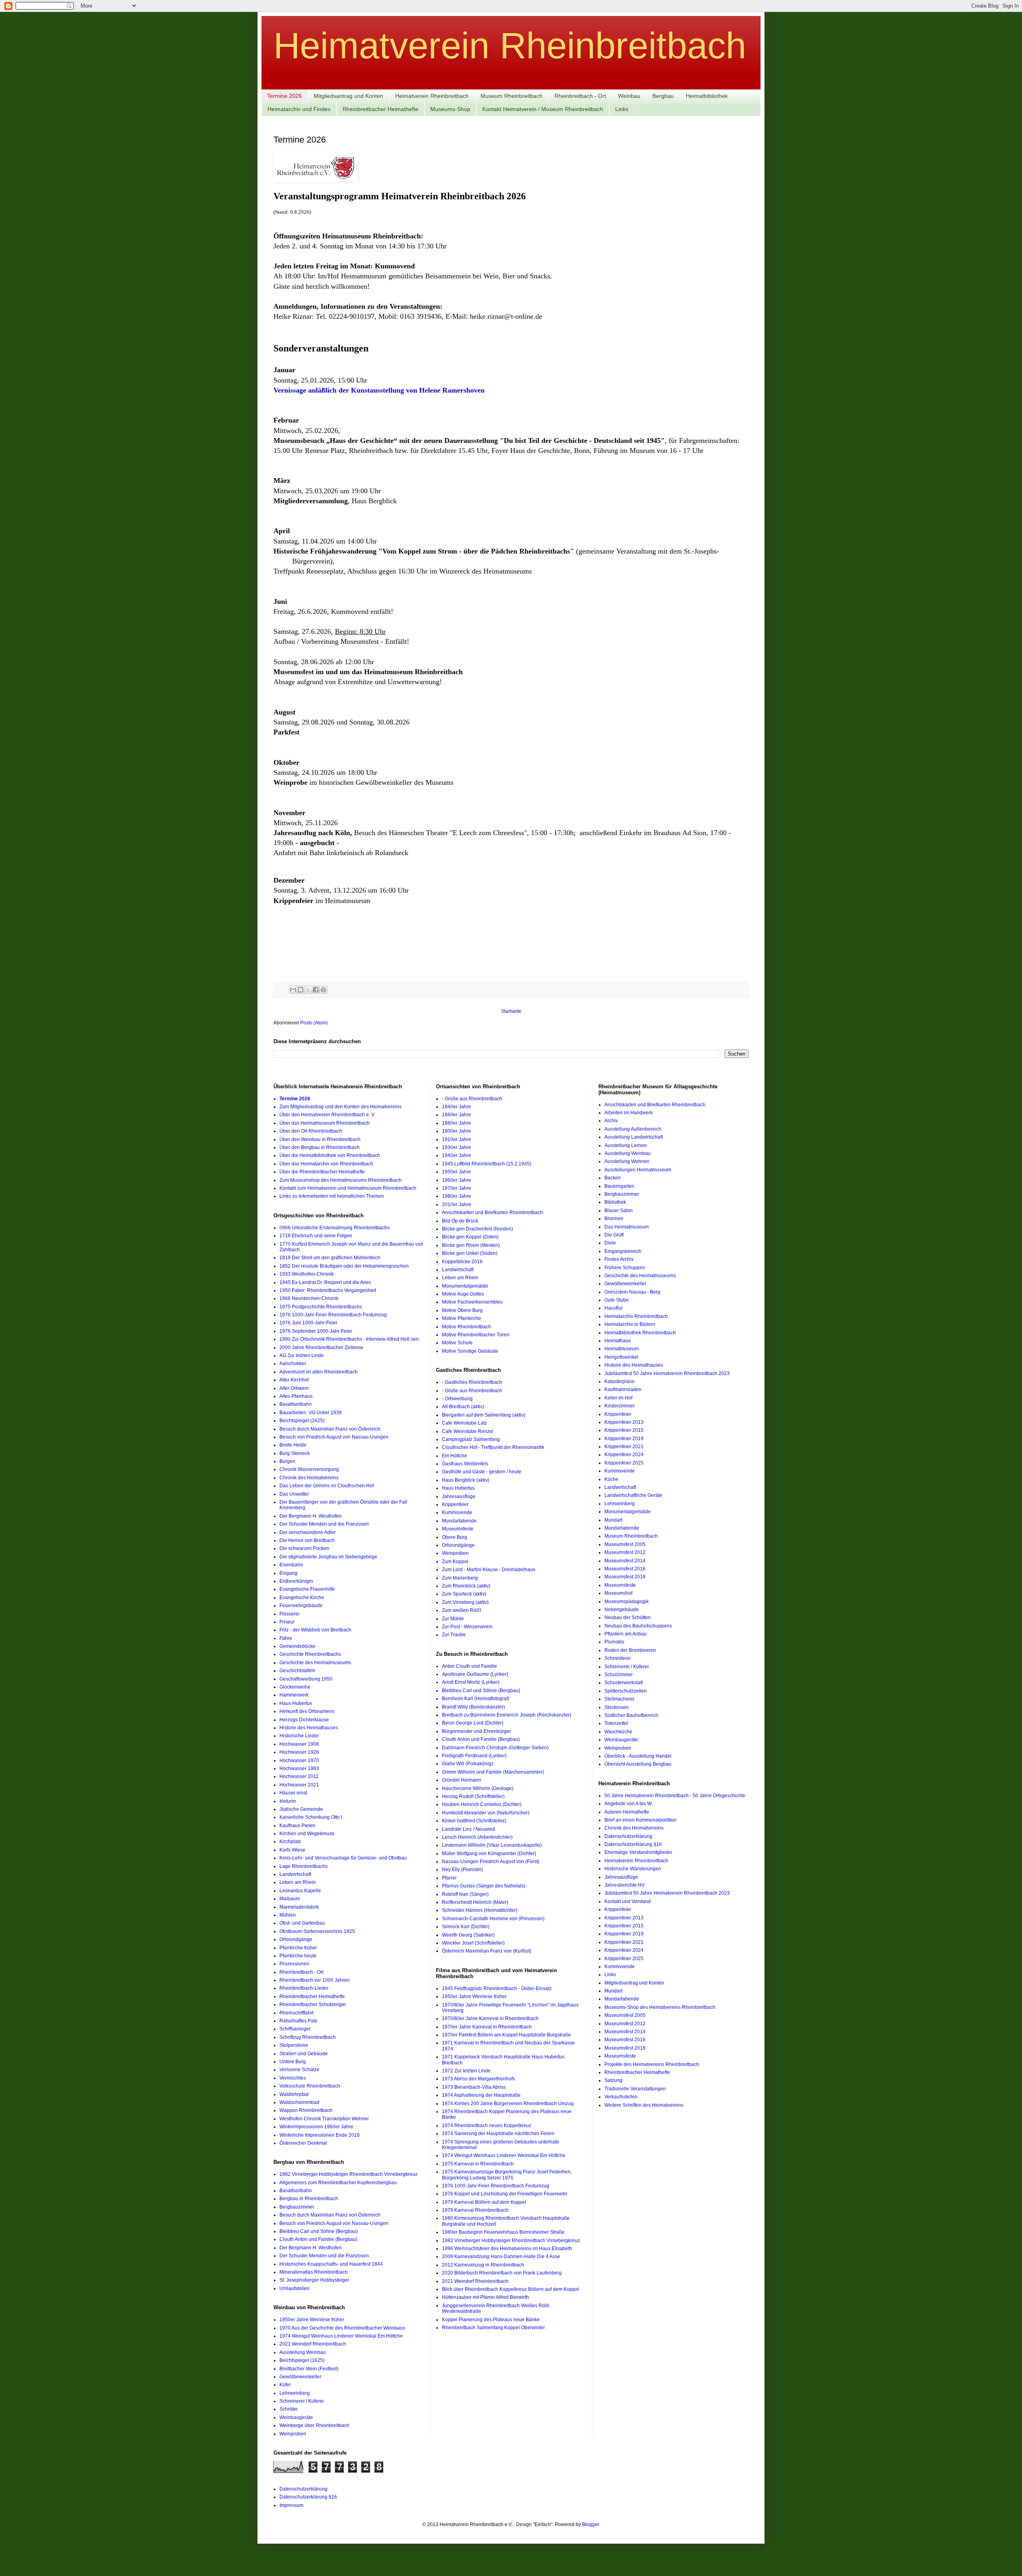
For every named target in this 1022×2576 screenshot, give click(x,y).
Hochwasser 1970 (299, 1760)
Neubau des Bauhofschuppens (638, 1626)
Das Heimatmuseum (627, 1227)
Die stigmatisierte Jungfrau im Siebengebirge (328, 1557)
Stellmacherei (619, 1699)
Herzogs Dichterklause (304, 1720)
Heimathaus (618, 1341)
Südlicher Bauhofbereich (631, 1715)
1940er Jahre (457, 1155)
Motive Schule (457, 1343)
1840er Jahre (457, 1107)
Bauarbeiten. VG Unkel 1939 (311, 1413)
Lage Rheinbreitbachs (304, 1866)
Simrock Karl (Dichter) (466, 1927)
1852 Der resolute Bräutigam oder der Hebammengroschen (344, 1266)
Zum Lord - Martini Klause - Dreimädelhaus (489, 1570)
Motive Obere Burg (462, 1310)
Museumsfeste (458, 1529)
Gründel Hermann (461, 1780)
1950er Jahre (457, 1172)
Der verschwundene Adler (308, 1532)
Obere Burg (455, 1537)
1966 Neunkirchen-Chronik (309, 1298)
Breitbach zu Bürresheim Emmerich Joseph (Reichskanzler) (507, 1715)
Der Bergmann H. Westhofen (311, 1516)
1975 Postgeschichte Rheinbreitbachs (321, 1307)
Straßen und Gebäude (304, 2054)
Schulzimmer (619, 1675)
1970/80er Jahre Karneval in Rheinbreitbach (490, 2018)
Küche (611, 1479)
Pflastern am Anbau (626, 1634)
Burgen (287, 1461)
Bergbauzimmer (297, 2207)
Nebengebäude (622, 1610)
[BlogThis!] (301, 990)
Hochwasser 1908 (299, 1744)
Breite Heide (293, 1445)
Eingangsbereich (623, 1251)
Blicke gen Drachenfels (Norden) (477, 1229)
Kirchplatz (290, 1842)
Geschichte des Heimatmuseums (315, 1663)
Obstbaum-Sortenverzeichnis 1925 (317, 1931)
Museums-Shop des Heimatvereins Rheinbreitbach (660, 2007)
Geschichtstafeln (297, 1671)
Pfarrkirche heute (298, 1956)
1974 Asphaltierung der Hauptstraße (481, 2095)
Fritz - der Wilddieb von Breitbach (315, 1630)
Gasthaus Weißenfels (465, 1464)
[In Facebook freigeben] (316, 990)
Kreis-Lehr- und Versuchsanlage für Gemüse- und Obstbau (343, 1858)
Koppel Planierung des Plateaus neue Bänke (491, 2320)
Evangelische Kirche (302, 1598)
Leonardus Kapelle (300, 1891)
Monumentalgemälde (465, 1286)
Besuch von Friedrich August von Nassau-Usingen (334, 1437)
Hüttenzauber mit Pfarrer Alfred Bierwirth (485, 2297)
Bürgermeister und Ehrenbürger (476, 1731)
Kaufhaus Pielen (297, 1826)
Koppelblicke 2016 (462, 1262)
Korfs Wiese (292, 1850)
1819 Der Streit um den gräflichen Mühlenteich (330, 1258)
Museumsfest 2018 (625, 1577)
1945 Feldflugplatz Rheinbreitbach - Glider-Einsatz (497, 1989)
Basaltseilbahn (296, 1404)
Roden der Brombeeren (630, 1650)
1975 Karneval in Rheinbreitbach (478, 2164)
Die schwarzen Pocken (304, 1548)
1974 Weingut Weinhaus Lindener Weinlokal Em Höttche (341, 2336)
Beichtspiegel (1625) (302, 1421)
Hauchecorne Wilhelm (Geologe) (478, 1788)
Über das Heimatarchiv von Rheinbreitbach (326, 1164)
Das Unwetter (294, 1494)
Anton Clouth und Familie (469, 1666)
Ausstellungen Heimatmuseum (638, 1170)
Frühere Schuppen (625, 1268)
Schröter (289, 2409)
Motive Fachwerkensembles (472, 1302)
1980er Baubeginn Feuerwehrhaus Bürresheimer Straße (503, 2232)
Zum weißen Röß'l (461, 1610)
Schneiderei (618, 1658)
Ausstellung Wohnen (627, 1161)
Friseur (287, 1622)
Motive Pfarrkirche (461, 1318)
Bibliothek (615, 1202)
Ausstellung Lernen (626, 1145)
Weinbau (629, 96)
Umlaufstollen (294, 2288)
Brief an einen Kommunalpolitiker (641, 1820)
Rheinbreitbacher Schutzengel (313, 2004)
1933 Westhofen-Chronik (307, 1274)
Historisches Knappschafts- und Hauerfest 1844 (331, 2264)
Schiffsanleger (295, 2029)
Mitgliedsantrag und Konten (349, 96)
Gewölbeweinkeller (300, 2377)
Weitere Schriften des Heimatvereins (644, 2105)
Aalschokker (293, 1363)
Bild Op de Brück (460, 1221)
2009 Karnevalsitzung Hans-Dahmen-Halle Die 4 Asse (501, 2256)
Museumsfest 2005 (625, 1544)
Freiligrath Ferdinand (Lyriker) (474, 1756)
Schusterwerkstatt (624, 1683)
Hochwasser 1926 (299, 1752)
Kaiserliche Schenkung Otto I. (311, 1817)
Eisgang (288, 1573)
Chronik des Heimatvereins (309, 1478)
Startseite (511, 1011)
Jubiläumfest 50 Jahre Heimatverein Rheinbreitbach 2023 (667, 1373)
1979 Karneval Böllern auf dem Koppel (484, 2202)
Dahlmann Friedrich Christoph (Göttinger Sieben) (495, 1748)
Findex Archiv (619, 1259)
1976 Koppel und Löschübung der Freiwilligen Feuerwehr (505, 2194)
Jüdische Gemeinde (301, 1809)
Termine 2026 (284, 96)
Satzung (613, 2080)
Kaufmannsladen (623, 1389)
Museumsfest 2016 (625, 1569)
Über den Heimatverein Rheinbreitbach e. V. (327, 1115)
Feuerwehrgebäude (301, 1606)
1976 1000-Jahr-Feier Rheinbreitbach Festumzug (333, 1315)
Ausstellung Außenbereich (633, 1129)
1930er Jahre (457, 1147)
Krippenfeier (455, 1504)
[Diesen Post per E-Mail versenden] (293, 990)
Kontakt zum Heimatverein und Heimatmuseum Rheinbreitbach (348, 1188)
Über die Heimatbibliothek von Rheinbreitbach (330, 1155)
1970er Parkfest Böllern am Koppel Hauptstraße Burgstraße (506, 2035)
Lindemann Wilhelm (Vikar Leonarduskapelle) (492, 1845)
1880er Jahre (457, 1123)
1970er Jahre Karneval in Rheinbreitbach (487, 2027)
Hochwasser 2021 (299, 1785)
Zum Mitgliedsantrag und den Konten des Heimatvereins (341, 1107)
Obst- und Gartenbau (302, 1923)
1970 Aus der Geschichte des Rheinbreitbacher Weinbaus (342, 2328)
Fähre (286, 1638)
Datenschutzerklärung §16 (633, 1844)
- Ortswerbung (457, 1399)
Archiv (611, 1121)
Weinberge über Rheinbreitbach (314, 2425)
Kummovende (457, 1512)
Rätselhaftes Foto (298, 2021)
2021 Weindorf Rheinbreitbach (313, 2344)
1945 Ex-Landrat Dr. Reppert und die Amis (325, 1282)
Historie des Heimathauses (309, 1728)
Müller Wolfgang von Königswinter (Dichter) (489, 1854)
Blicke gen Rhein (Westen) (471, 1245)
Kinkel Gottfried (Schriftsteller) (474, 1821)
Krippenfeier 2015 (624, 1430)
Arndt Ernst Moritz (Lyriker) (471, 1682)
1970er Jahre (457, 1188)
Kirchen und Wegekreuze (307, 1834)
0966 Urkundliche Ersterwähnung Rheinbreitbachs (335, 1228)
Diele (610, 1243)
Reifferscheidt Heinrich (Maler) (475, 1902)
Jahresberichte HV (625, 1885)
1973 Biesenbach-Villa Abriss (474, 2087)
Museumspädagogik (627, 1602)
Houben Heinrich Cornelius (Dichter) (482, 1804)
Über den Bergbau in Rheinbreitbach (320, 1147)
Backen (613, 1178)
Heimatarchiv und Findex (299, 109)
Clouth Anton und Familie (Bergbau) (318, 2239)
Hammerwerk (294, 1695)
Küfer (285, 2385)
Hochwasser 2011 (299, 1776)
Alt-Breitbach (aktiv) (463, 1407)
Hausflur (614, 1308)
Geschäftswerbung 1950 (306, 1679)
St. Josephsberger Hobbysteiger (314, 2280)
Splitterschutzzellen (626, 1691)
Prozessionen (294, 1964)
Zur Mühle (453, 1619)
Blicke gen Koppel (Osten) (470, 1237)
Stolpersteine (294, 2045)
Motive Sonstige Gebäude (470, 1351)
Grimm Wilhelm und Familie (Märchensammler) (493, 1772)
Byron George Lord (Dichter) (473, 1723)
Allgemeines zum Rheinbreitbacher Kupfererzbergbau (338, 2183)
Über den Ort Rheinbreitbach (311, 1131)
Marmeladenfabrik (299, 1907)
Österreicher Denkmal (303, 2143)
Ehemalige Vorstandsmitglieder (638, 1852)
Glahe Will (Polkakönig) (467, 1764)
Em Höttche (455, 1456)
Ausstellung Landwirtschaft (634, 1137)
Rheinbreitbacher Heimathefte (380, 109)
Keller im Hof (618, 1398)
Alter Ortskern (294, 1388)
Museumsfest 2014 (625, 1561)
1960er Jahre (457, 1180)
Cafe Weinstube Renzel (468, 1431)
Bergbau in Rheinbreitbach (309, 2199)
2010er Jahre (457, 1205)
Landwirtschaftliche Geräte (633, 1495)
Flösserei (289, 1614)
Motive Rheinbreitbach (466, 1327)
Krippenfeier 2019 (624, 1439)
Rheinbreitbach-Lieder (304, 1988)
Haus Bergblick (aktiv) (466, 1480)
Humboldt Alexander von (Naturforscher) (486, 1813)
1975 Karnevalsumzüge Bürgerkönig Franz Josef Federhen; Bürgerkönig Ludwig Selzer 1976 (507, 2175)
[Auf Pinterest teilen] (323, 990)
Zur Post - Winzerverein (467, 1627)
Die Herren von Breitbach (307, 1540)
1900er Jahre (457, 1131)
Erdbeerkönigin (296, 1581)
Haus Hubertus (296, 1703)
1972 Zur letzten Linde (466, 2071)
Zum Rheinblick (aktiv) (466, 1586)
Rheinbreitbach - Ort (580, 96)
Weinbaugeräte (296, 2417)
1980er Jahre (457, 1196)
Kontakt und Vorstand (628, 1901)
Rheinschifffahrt (296, 2013)
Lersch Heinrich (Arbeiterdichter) (477, 1837)
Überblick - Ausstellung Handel (638, 1756)
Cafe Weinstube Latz (464, 1423)
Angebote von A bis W (628, 1804)
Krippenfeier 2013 (624, 1422)
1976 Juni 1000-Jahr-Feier (308, 1323)
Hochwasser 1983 (299, 1768)
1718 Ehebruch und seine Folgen (316, 1236)
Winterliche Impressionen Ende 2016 (320, 2135)
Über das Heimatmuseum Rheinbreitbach (325, 1123)
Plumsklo (614, 1642)
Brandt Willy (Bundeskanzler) (473, 1707)
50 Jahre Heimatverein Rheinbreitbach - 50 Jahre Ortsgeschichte (675, 1796)
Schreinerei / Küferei (302, 2401)
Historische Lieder (299, 1736)
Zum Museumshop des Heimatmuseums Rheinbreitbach (341, 1180)
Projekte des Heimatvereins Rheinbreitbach (652, 2064)
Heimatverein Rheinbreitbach (510, 46)
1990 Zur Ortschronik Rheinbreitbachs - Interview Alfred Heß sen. (350, 1339)
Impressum (291, 2505)
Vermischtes (293, 2078)
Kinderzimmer (620, 1406)
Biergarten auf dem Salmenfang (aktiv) (484, 1415)
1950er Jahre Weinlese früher (312, 2320)
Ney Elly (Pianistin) (462, 1869)
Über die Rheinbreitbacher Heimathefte (322, 1172)
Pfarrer (449, 1878)
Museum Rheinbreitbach (512, 96)
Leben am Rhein (298, 1882)
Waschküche (618, 1732)
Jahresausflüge (459, 1496)
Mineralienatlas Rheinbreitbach (314, 2272)
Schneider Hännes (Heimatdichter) (480, 1910)
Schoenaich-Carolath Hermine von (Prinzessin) (493, 1919)
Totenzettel (616, 1723)
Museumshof (618, 1593)
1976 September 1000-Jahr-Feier (316, 1331)
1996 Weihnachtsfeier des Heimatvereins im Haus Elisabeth (507, 2249)
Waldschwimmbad (299, 2102)
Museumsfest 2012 (625, 1552)
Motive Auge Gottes (463, 1294)
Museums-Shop (450, 109)
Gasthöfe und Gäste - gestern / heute (482, 1472)
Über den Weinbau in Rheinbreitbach (320, 1139)
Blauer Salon (619, 1211)
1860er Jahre (457, 1115)
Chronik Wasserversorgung (309, 1469)
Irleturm (288, 1801)
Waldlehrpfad (294, 2094)
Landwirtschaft (295, 1874)
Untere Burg (293, 2062)
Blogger (590, 2524)
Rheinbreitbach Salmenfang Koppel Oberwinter (493, 2328)
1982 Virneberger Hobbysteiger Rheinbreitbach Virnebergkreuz (349, 2174)
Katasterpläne (620, 1381)
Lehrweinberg (295, 2393)
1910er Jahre (457, 1139)
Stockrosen (617, 1707)
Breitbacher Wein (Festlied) (309, 2369)
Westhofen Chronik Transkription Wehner (324, 2119)
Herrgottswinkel (621, 1357)
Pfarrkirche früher (298, 1948)
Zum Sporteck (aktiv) (464, 1594)
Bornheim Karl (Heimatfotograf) (476, 1699)
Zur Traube (454, 1635)
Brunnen (614, 1219)
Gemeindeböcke (297, 1646)
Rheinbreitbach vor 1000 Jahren (315, 1980)
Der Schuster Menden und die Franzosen (324, 1524)
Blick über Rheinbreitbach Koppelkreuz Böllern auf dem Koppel (511, 2289)
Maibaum (290, 1899)
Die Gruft (614, 1235)
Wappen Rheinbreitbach (306, 2110)
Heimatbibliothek (707, 96)
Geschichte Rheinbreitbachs (310, 1654)
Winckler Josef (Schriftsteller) (473, 1943)
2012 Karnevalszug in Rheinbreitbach (483, 2265)
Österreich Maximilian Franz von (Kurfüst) (487, 1951)
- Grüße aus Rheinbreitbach (472, 1099)
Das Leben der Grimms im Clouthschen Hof (327, 1486)
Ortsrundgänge (296, 1939)
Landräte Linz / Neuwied (468, 1829)
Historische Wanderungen (633, 1869)
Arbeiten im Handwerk (629, 1113)
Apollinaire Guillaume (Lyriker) (475, 1674)
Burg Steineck (295, 1453)
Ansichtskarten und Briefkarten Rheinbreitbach (492, 1213)
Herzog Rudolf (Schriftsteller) (473, 1796)
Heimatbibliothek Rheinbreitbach (640, 1333)
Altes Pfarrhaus (296, 1396)
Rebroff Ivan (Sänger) (465, 1894)
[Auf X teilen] (308, 990)
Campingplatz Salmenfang (471, 1439)
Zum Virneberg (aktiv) (465, 1602)
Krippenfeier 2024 (624, 1455)
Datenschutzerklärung (628, 1836)
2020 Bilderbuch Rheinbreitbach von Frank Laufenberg (502, 2273)
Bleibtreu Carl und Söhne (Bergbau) (319, 2231)
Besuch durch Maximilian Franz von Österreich (330, 1429)
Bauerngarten (619, 1186)
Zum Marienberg (460, 1578)
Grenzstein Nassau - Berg (632, 1292)
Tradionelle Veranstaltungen (635, 2089)
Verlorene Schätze (299, 2070)
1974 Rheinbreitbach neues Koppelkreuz (487, 2125)
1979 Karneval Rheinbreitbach (475, 2210)
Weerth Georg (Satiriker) (468, 1935)
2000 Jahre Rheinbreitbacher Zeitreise (321, 1348)
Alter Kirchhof (294, 1380)
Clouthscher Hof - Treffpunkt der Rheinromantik (493, 1447)
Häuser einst (293, 1793)
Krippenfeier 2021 (624, 1447)
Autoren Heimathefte (627, 1812)
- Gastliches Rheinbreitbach (472, 1382)
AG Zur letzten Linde (302, 1355)
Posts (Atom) (314, 1023)
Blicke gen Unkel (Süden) (470, 1253)
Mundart (613, 1520)
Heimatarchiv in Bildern (630, 1324)
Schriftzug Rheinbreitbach (308, 2037)
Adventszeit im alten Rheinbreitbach (319, 1372)
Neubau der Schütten (628, 1617)
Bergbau (663, 96)
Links (622, 109)
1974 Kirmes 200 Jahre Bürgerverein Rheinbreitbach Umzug (508, 2104)
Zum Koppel (455, 1562)
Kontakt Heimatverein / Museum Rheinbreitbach (543, 109)
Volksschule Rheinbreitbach (310, 2086)
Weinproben (293, 2434)
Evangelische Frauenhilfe (307, 1589)
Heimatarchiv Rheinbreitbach (636, 1316)
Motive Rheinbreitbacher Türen (476, 1335)
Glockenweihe (295, 1687)
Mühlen (288, 1915)
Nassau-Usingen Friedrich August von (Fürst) (491, 1862)
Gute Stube (617, 1300)
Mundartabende (459, 1521)
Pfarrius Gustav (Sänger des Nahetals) (484, 1886)
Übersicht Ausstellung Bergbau (638, 1764)
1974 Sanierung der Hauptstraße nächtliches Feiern (498, 2133)
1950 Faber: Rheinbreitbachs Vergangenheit (328, 1290)
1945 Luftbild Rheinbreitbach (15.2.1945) (487, 1164)
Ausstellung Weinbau (303, 2352)
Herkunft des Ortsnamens (307, 1711)
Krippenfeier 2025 (624, 1463)
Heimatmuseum (622, 1349)
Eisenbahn (291, 1565)
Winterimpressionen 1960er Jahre (316, 2127)
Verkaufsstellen (621, 2097)
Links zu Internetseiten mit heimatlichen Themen (332, 1196)
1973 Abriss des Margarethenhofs (478, 2079)
